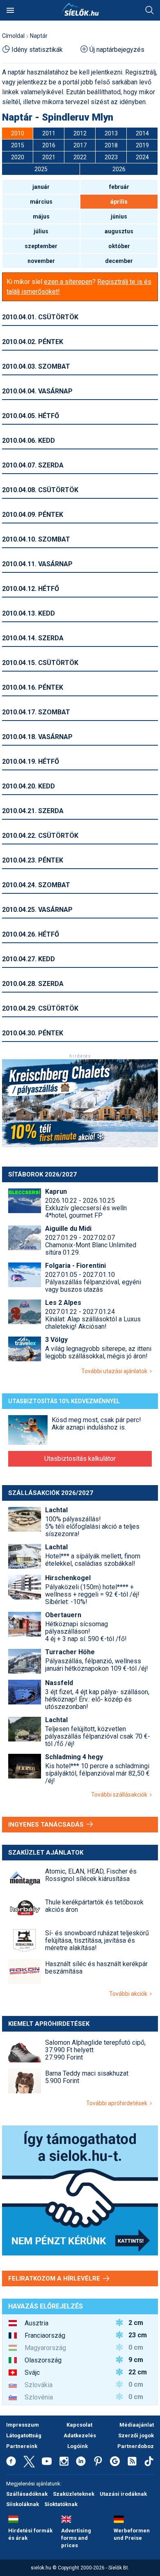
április (119, 202)
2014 (142, 133)
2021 (49, 157)
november (41, 261)
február (119, 187)
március (41, 202)
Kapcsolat (79, 2425)
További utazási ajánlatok (115, 1371)
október (119, 246)
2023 (111, 157)
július (41, 231)
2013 (111, 133)
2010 (18, 133)
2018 (111, 145)
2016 (49, 145)
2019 (142, 145)
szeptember (41, 246)
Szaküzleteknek (74, 2494)
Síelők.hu (80, 9)
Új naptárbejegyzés (117, 50)
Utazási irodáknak (123, 2494)
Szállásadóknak (27, 2494)
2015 (18, 145)
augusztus (119, 231)
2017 (80, 145)
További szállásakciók (120, 1795)
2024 (142, 157)
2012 (80, 133)
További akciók (129, 1994)
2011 (49, 133)
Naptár (39, 36)
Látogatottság (24, 2435)
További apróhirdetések (118, 2103)
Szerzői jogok (136, 2435)
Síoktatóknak (61, 2504)
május (41, 216)
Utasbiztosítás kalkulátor (80, 1459)
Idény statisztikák (37, 50)
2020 (18, 157)
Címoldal (13, 36)
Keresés (150, 10)
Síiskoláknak (23, 2504)
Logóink (78, 2446)
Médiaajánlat (137, 2425)
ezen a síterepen (68, 282)
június (119, 216)
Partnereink (22, 2446)
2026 (119, 169)
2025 (41, 169)
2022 (80, 157)
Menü (10, 10)
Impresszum (23, 2425)
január (41, 187)
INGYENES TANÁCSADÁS (47, 1825)
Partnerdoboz (136, 2446)
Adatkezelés (80, 2435)
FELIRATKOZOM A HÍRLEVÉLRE (55, 2278)
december (119, 261)
